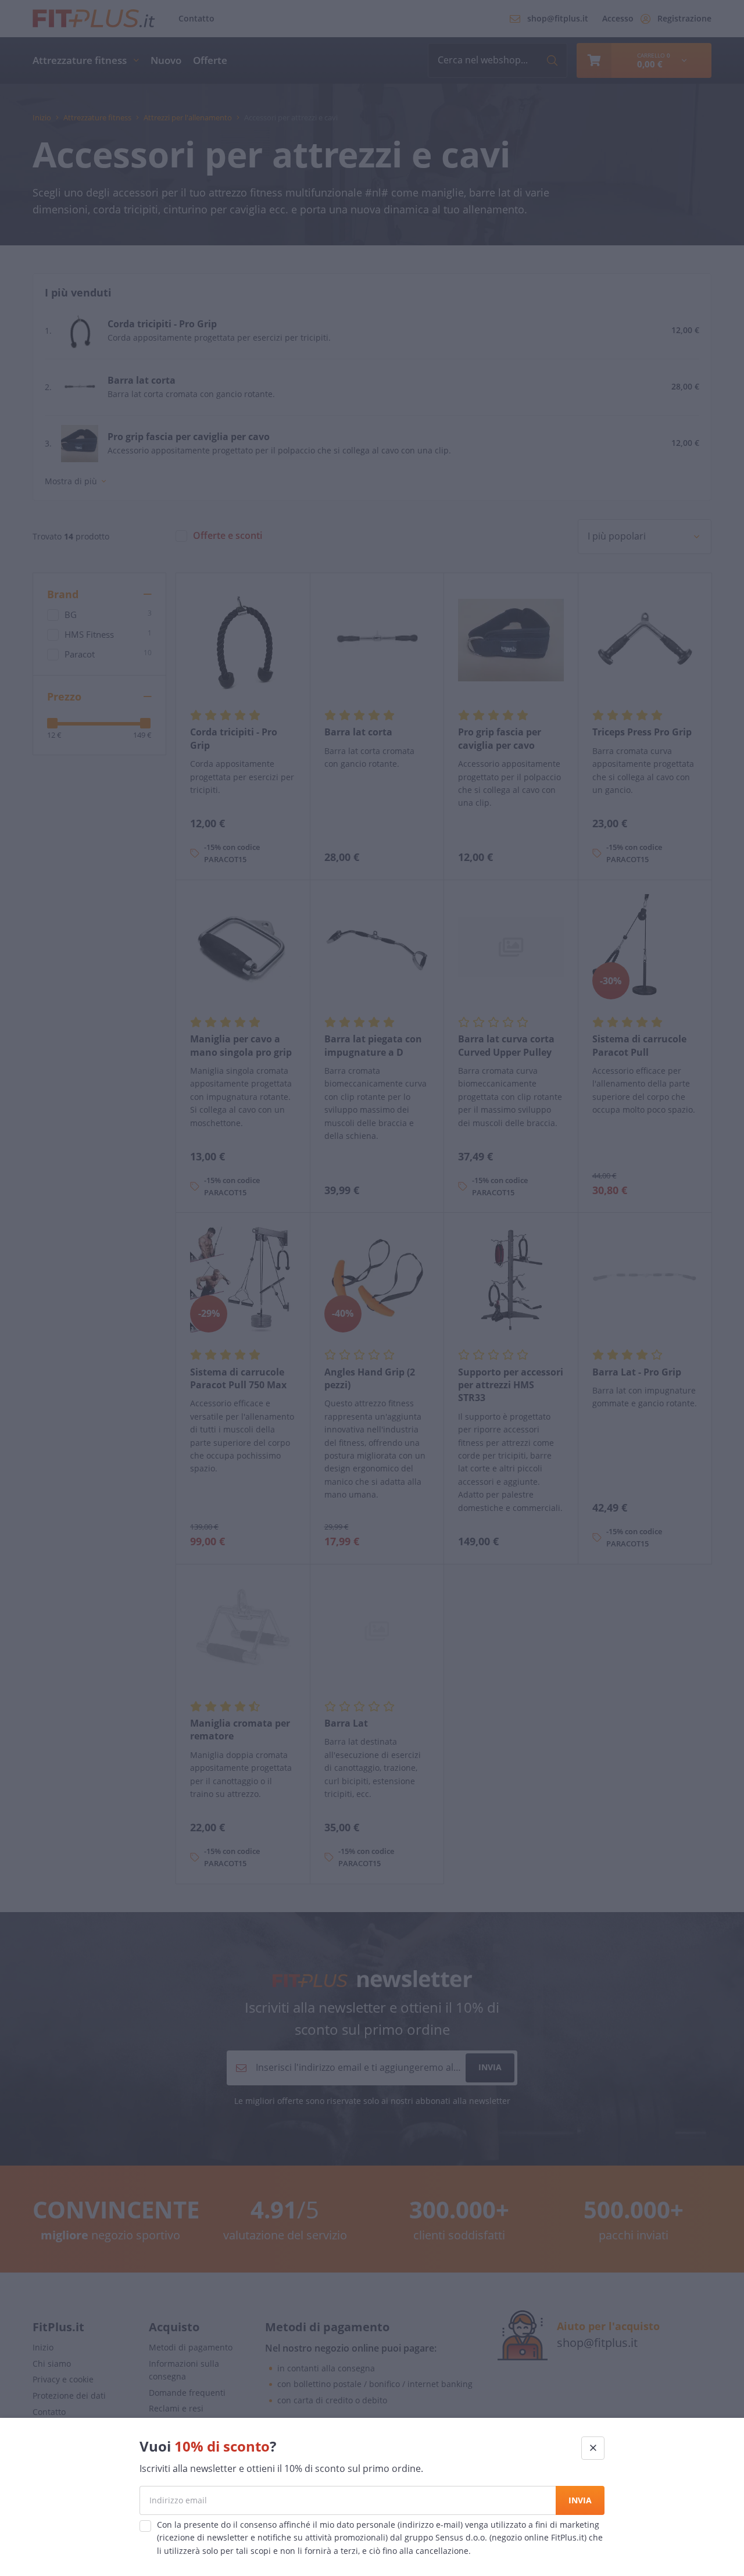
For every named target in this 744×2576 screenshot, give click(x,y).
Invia (580, 2500)
